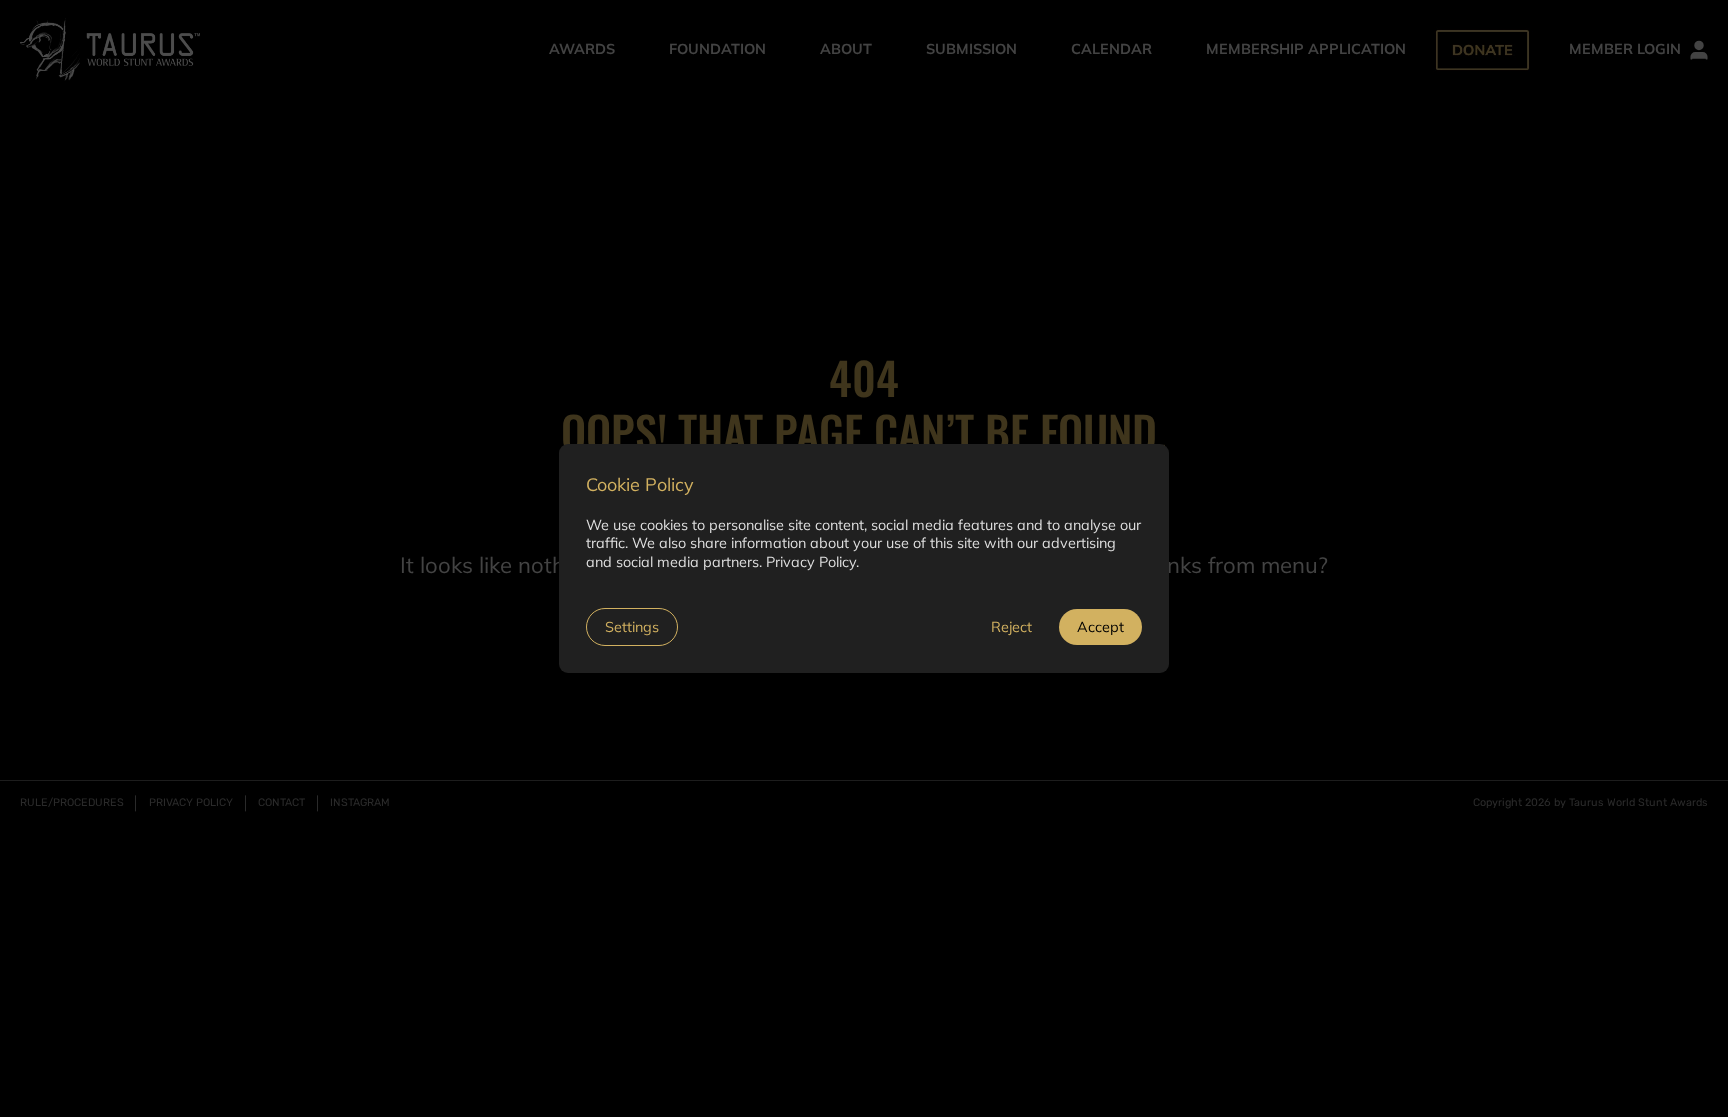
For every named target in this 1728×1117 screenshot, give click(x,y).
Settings (632, 627)
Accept (1100, 627)
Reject (1011, 627)
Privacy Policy (811, 562)
